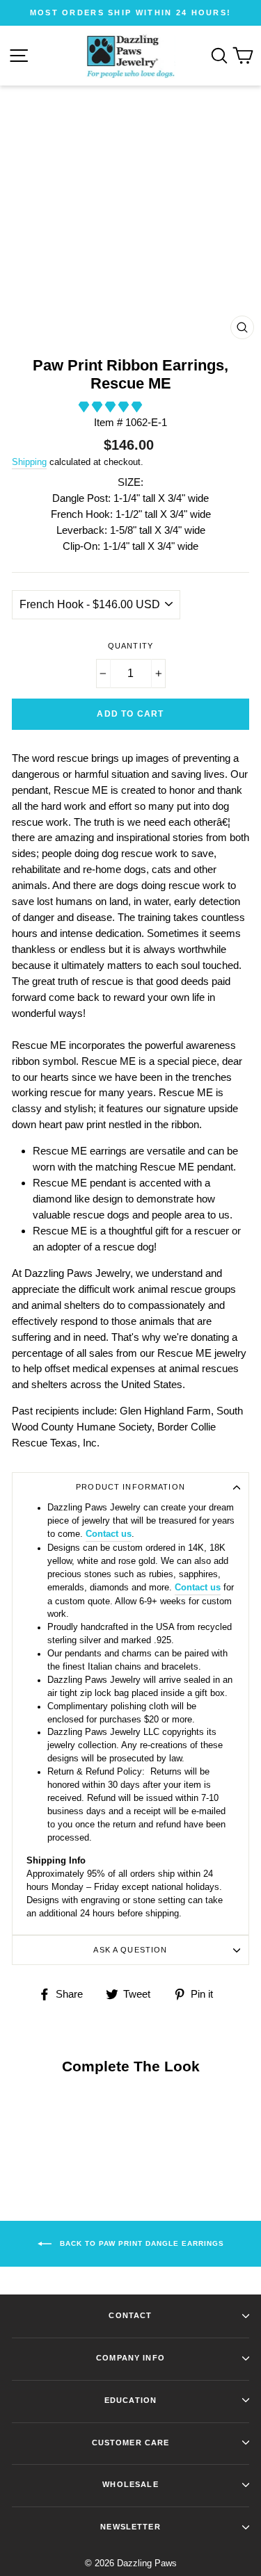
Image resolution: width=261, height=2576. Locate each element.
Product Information (130, 1487)
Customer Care (131, 2443)
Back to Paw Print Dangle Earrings (141, 2243)
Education (130, 2400)
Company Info (130, 2358)
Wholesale (130, 2484)
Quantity (130, 646)
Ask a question (130, 1950)
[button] (112, 407)
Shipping (29, 462)
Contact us (109, 1534)
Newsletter (130, 2527)
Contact (130, 2315)
